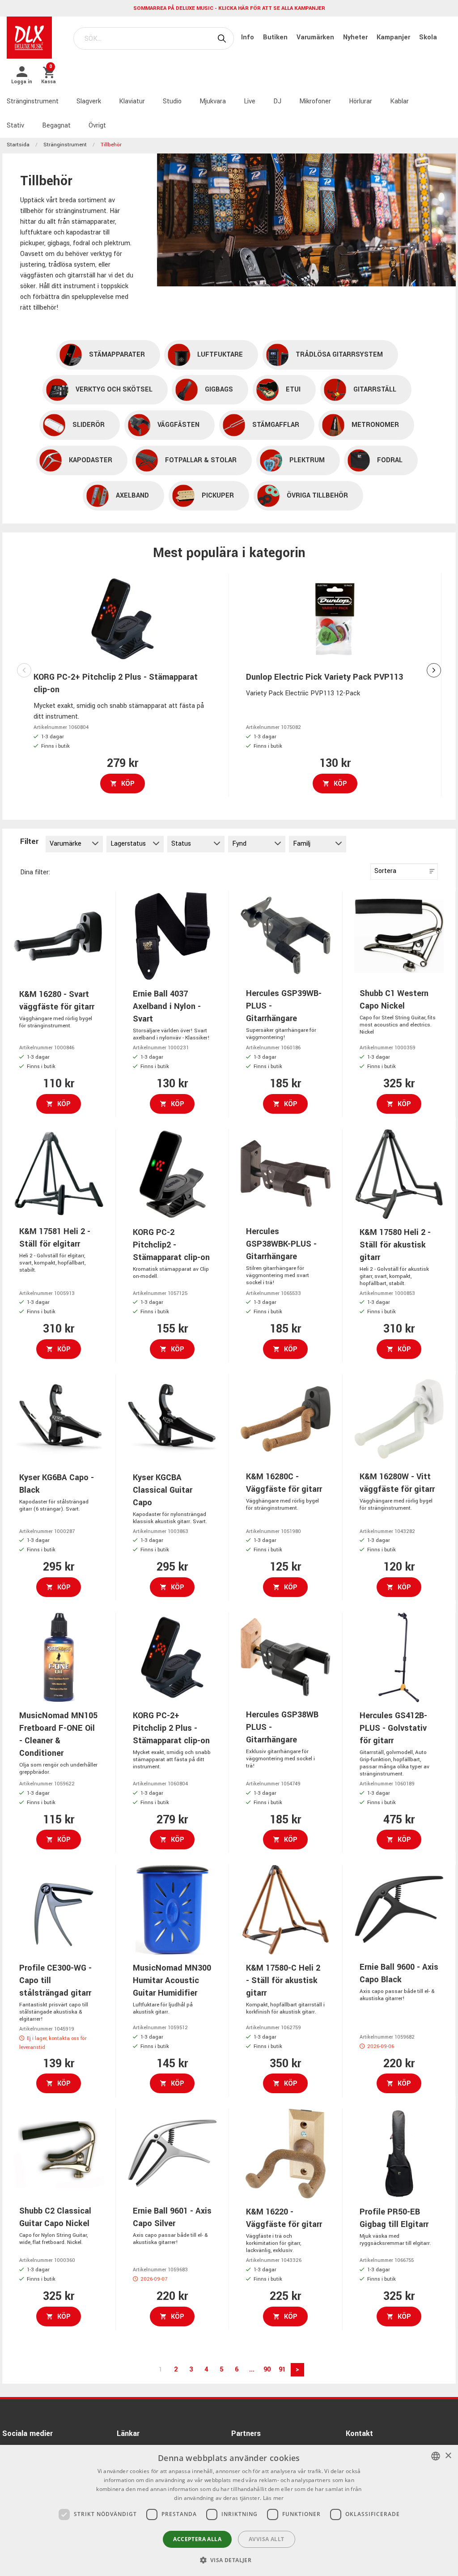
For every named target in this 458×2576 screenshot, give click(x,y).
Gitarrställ (375, 390)
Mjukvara (213, 101)
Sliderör (89, 425)
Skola (428, 37)
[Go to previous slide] (24, 670)
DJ (277, 101)
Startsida (18, 145)
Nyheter (356, 37)
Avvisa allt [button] (266, 2539)
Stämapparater (117, 355)
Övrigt (97, 126)
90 (267, 2369)
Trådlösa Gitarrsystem (339, 355)
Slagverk (89, 101)
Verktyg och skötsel (114, 390)
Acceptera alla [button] (197, 2539)
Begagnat (56, 126)
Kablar (399, 101)
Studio (172, 101)
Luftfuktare (220, 355)
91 (282, 2369)
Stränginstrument (33, 101)
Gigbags (219, 390)
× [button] (448, 2456)
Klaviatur (132, 101)
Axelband (132, 496)
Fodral (390, 460)
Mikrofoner (315, 101)
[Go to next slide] (434, 670)
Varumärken (316, 37)
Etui (293, 390)
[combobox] (436, 2456)
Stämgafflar (276, 425)
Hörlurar (360, 101)
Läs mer (274, 2498)
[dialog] (229, 2510)
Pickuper (218, 496)
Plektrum (307, 460)
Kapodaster (91, 460)
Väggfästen (178, 425)
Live (250, 101)
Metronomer (375, 425)
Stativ (15, 126)
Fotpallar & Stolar (201, 460)
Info (248, 37)
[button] (229, 2560)
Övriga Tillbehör (317, 496)
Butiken (276, 37)
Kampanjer (394, 37)
